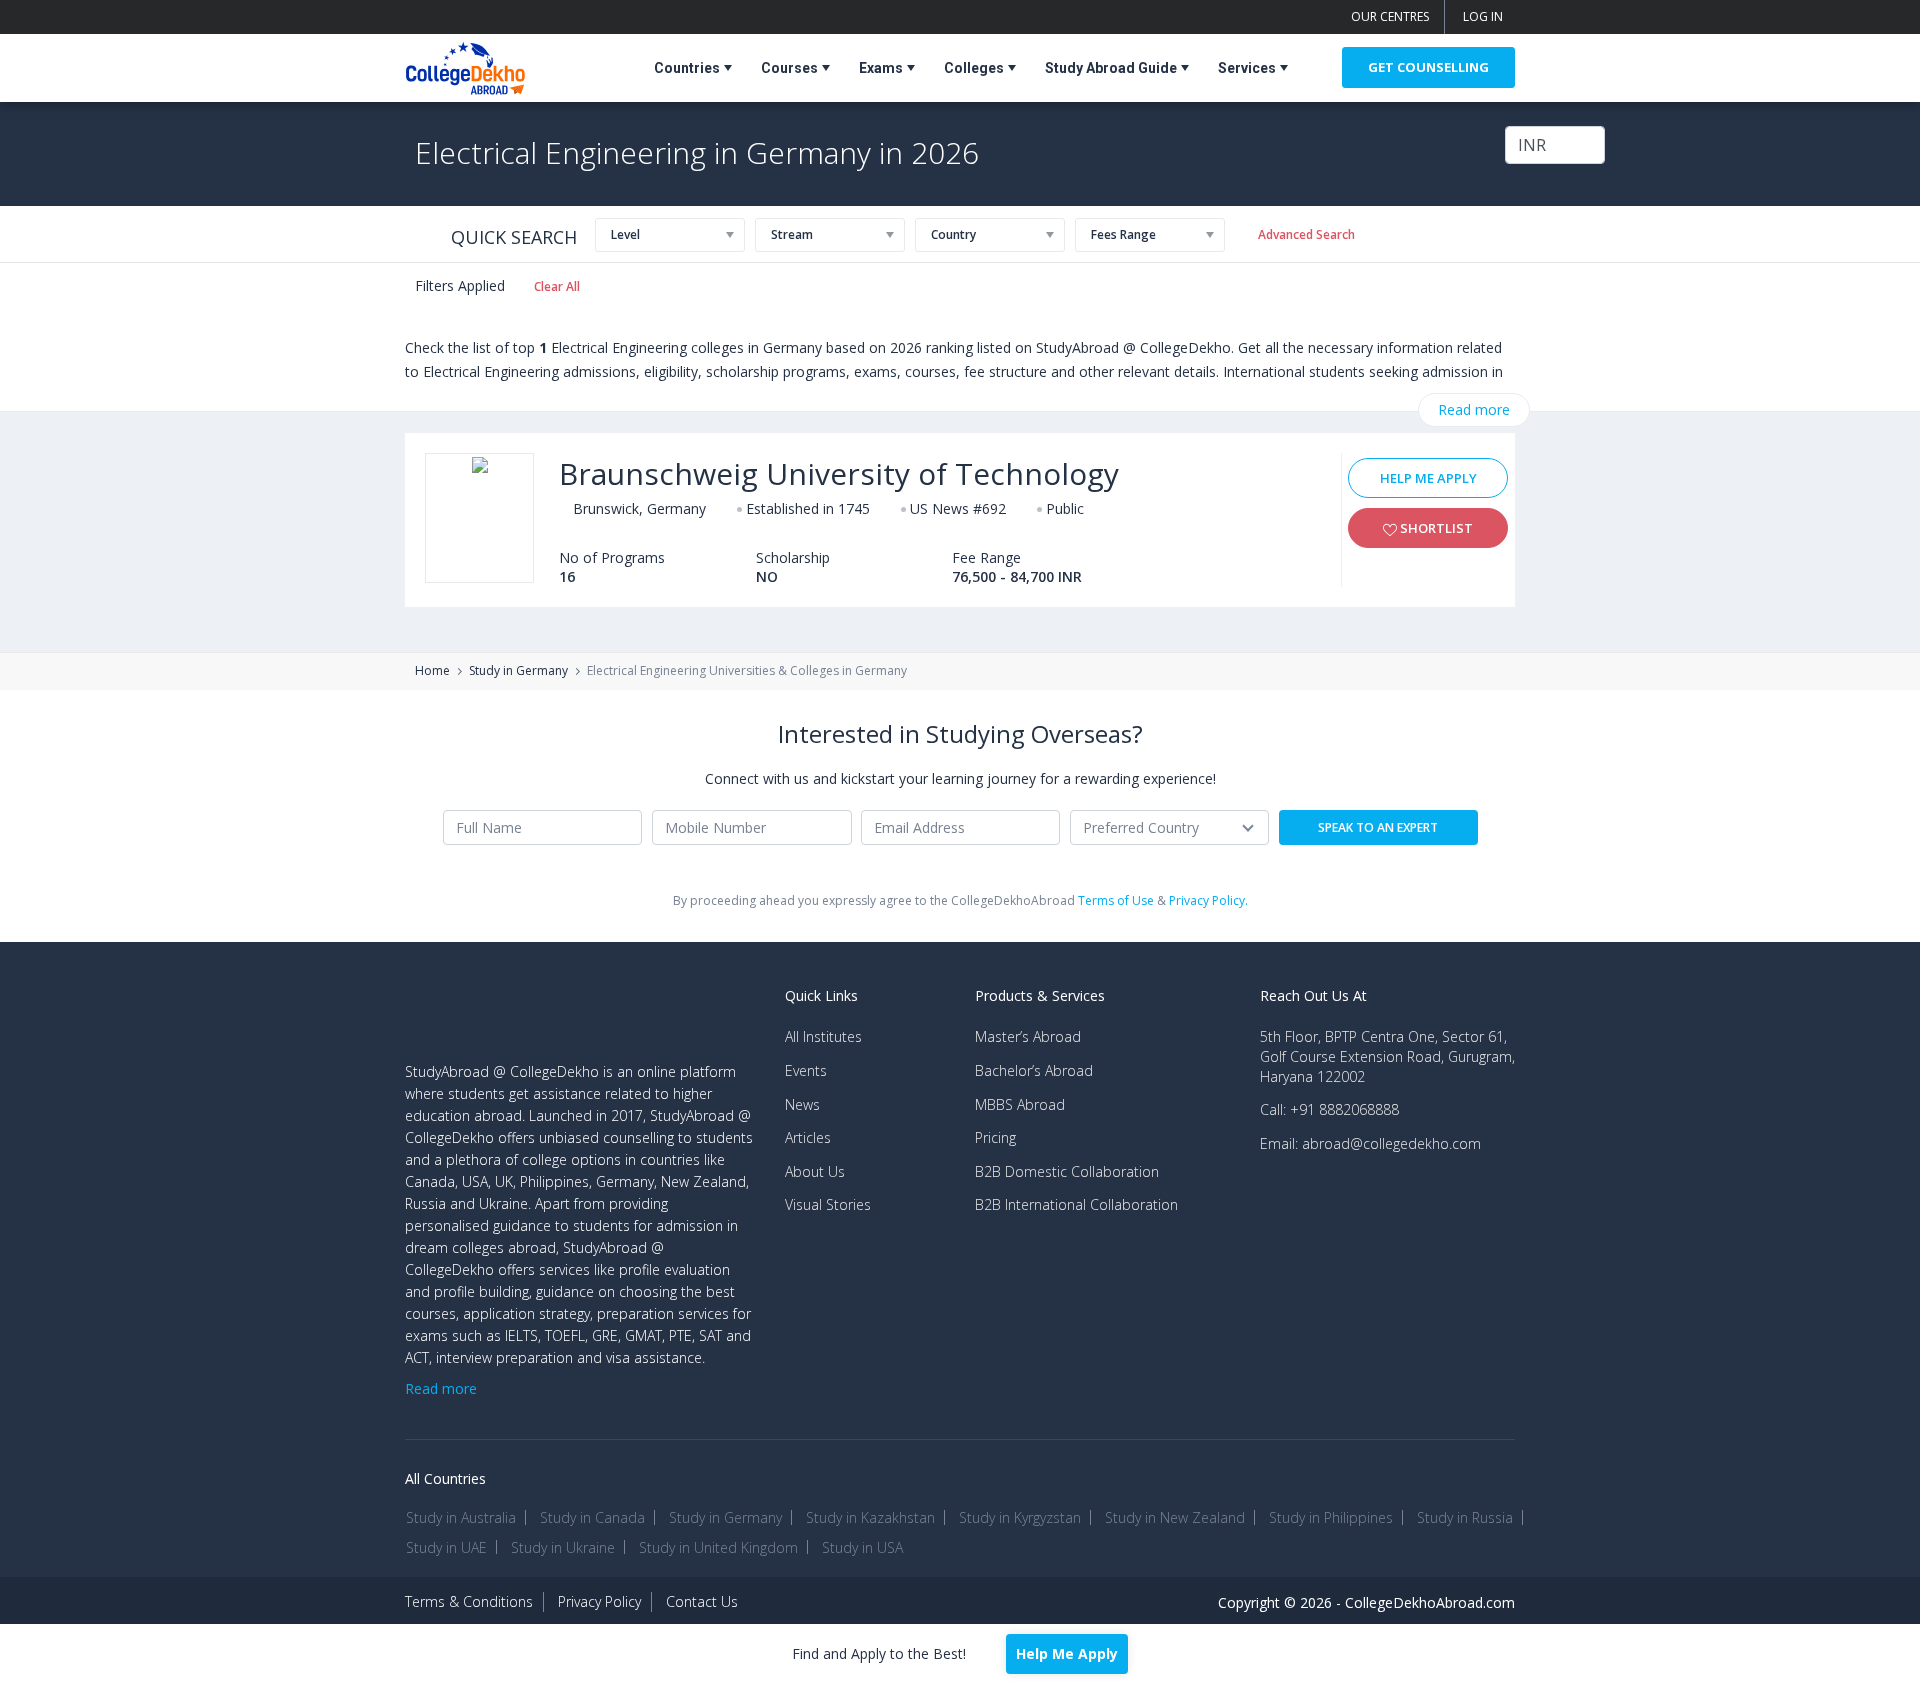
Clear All (557, 286)
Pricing (995, 1137)
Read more (1474, 409)
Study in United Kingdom (718, 1547)
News (802, 1104)
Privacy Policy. (1208, 900)
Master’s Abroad (1028, 1036)
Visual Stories (828, 1204)
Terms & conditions (469, 1601)
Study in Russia (1465, 1517)
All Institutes (823, 1036)
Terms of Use (1116, 900)
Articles (808, 1137)
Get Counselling (1428, 67)
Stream (792, 234)
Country (953, 234)
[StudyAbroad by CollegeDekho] (465, 64)
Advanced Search (1306, 234)
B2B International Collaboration (1076, 1204)
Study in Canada (592, 1517)
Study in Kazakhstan (870, 1517)
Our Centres (1390, 16)
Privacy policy (599, 1601)
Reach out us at (1313, 995)
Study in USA (862, 1547)
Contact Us (702, 1601)
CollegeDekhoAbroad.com (1430, 1602)
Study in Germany (518, 671)
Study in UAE (446, 1547)
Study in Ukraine (563, 1547)
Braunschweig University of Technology (839, 473)
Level (625, 234)
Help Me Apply (1428, 478)
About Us (815, 1171)
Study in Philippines (1331, 1517)
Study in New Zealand (1175, 1517)
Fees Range (1123, 234)
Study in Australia (461, 1517)
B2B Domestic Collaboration (1067, 1171)
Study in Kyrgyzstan (1020, 1517)
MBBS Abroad (1020, 1104)
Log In (1483, 16)
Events (806, 1070)
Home (432, 671)
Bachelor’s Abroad (1034, 1070)
